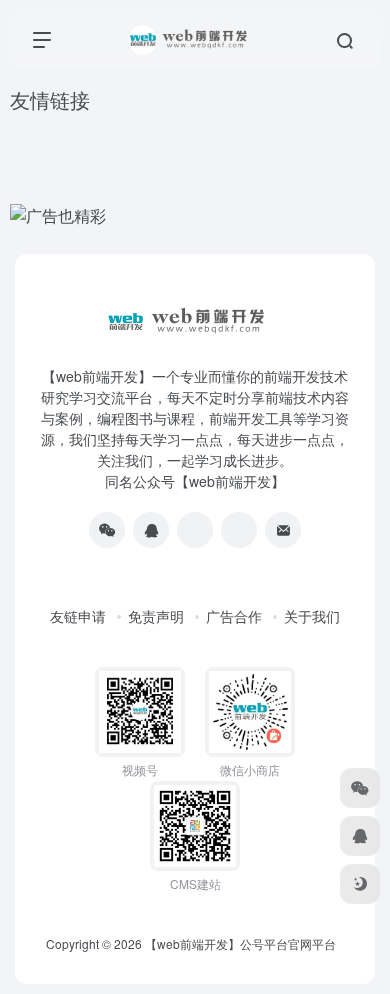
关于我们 (312, 616)
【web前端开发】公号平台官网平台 (240, 943)
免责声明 (156, 616)
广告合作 (234, 616)
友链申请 (78, 616)
